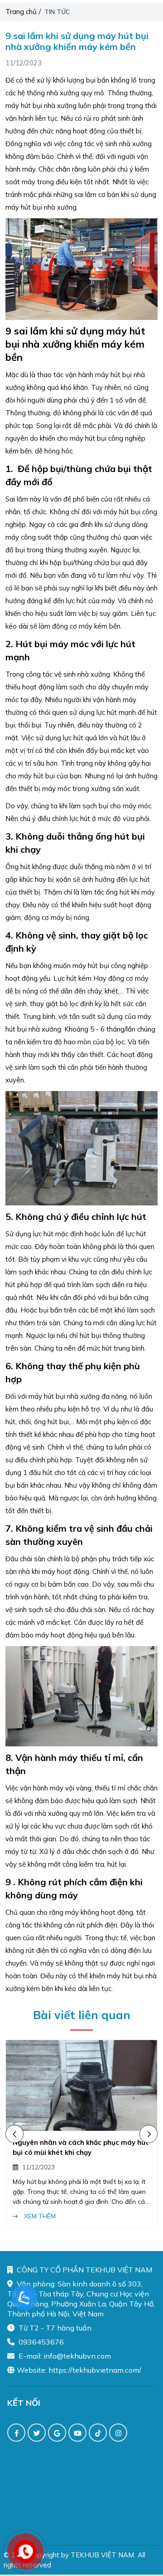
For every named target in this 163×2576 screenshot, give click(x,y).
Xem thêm (132, 2216)
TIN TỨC (58, 12)
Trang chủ (21, 12)
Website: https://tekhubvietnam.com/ (79, 2370)
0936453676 (40, 2342)
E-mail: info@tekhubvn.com (64, 2356)
